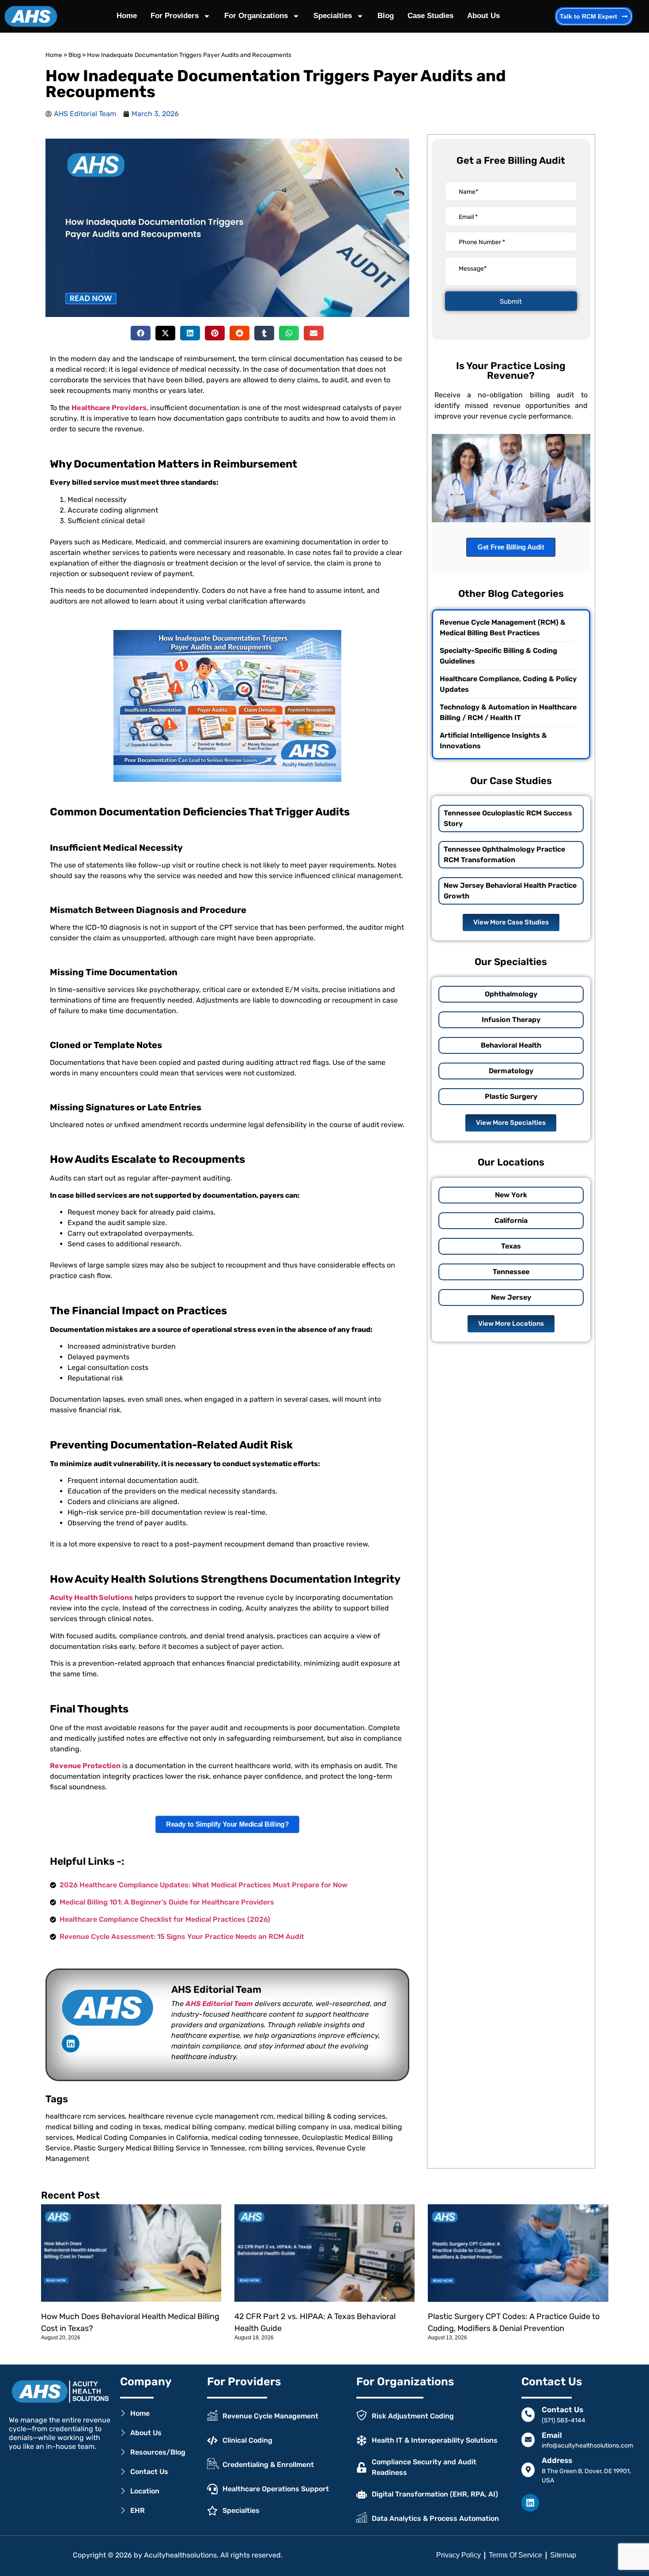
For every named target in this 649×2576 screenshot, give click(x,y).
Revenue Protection (85, 1766)
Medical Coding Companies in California (142, 2137)
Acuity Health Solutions (91, 1597)
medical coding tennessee (255, 2137)
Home (127, 16)
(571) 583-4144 (564, 2420)
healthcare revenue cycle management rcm (201, 2116)
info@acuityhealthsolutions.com (587, 2446)
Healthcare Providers (109, 408)
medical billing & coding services (331, 2116)
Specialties (333, 16)
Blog (386, 16)
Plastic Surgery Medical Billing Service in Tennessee (159, 2148)
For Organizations (256, 16)
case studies (430, 16)
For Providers (175, 16)
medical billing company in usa (299, 2127)
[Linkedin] (71, 2044)
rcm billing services (281, 2148)
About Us (483, 16)
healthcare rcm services (85, 2116)
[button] (141, 333)
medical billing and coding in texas (103, 2127)
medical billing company (204, 2127)
